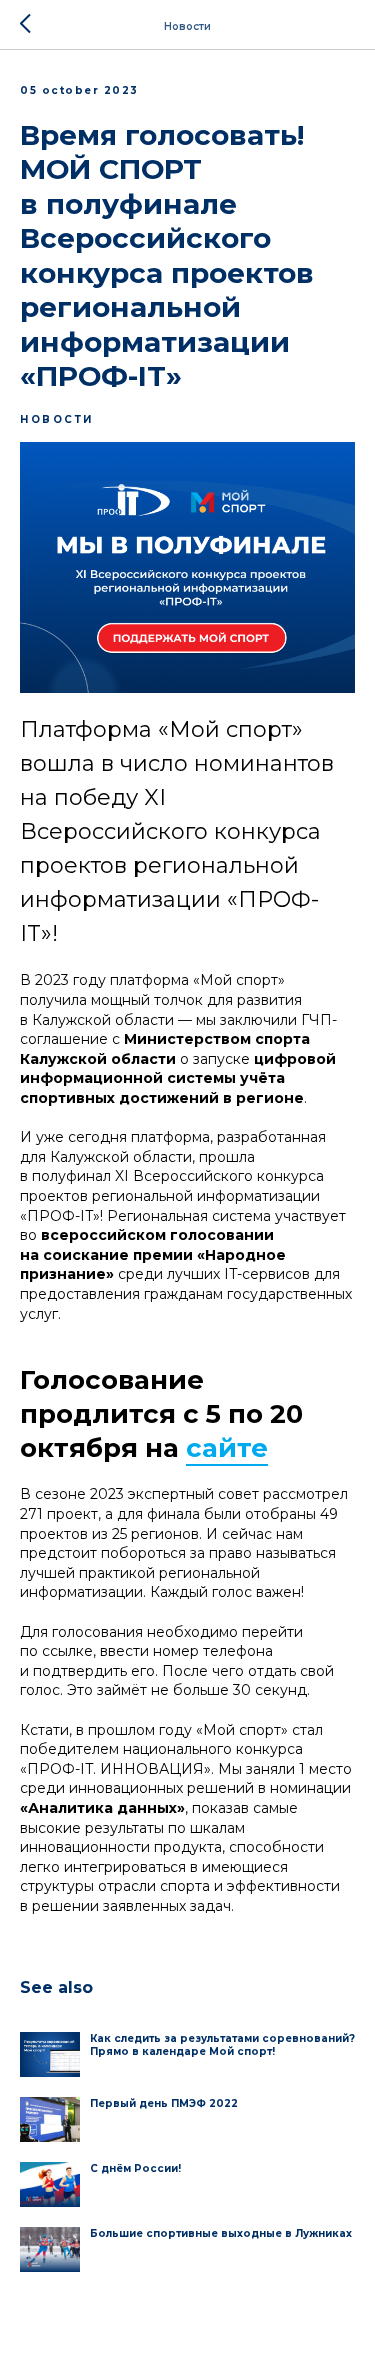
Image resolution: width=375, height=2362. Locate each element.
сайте (227, 1448)
